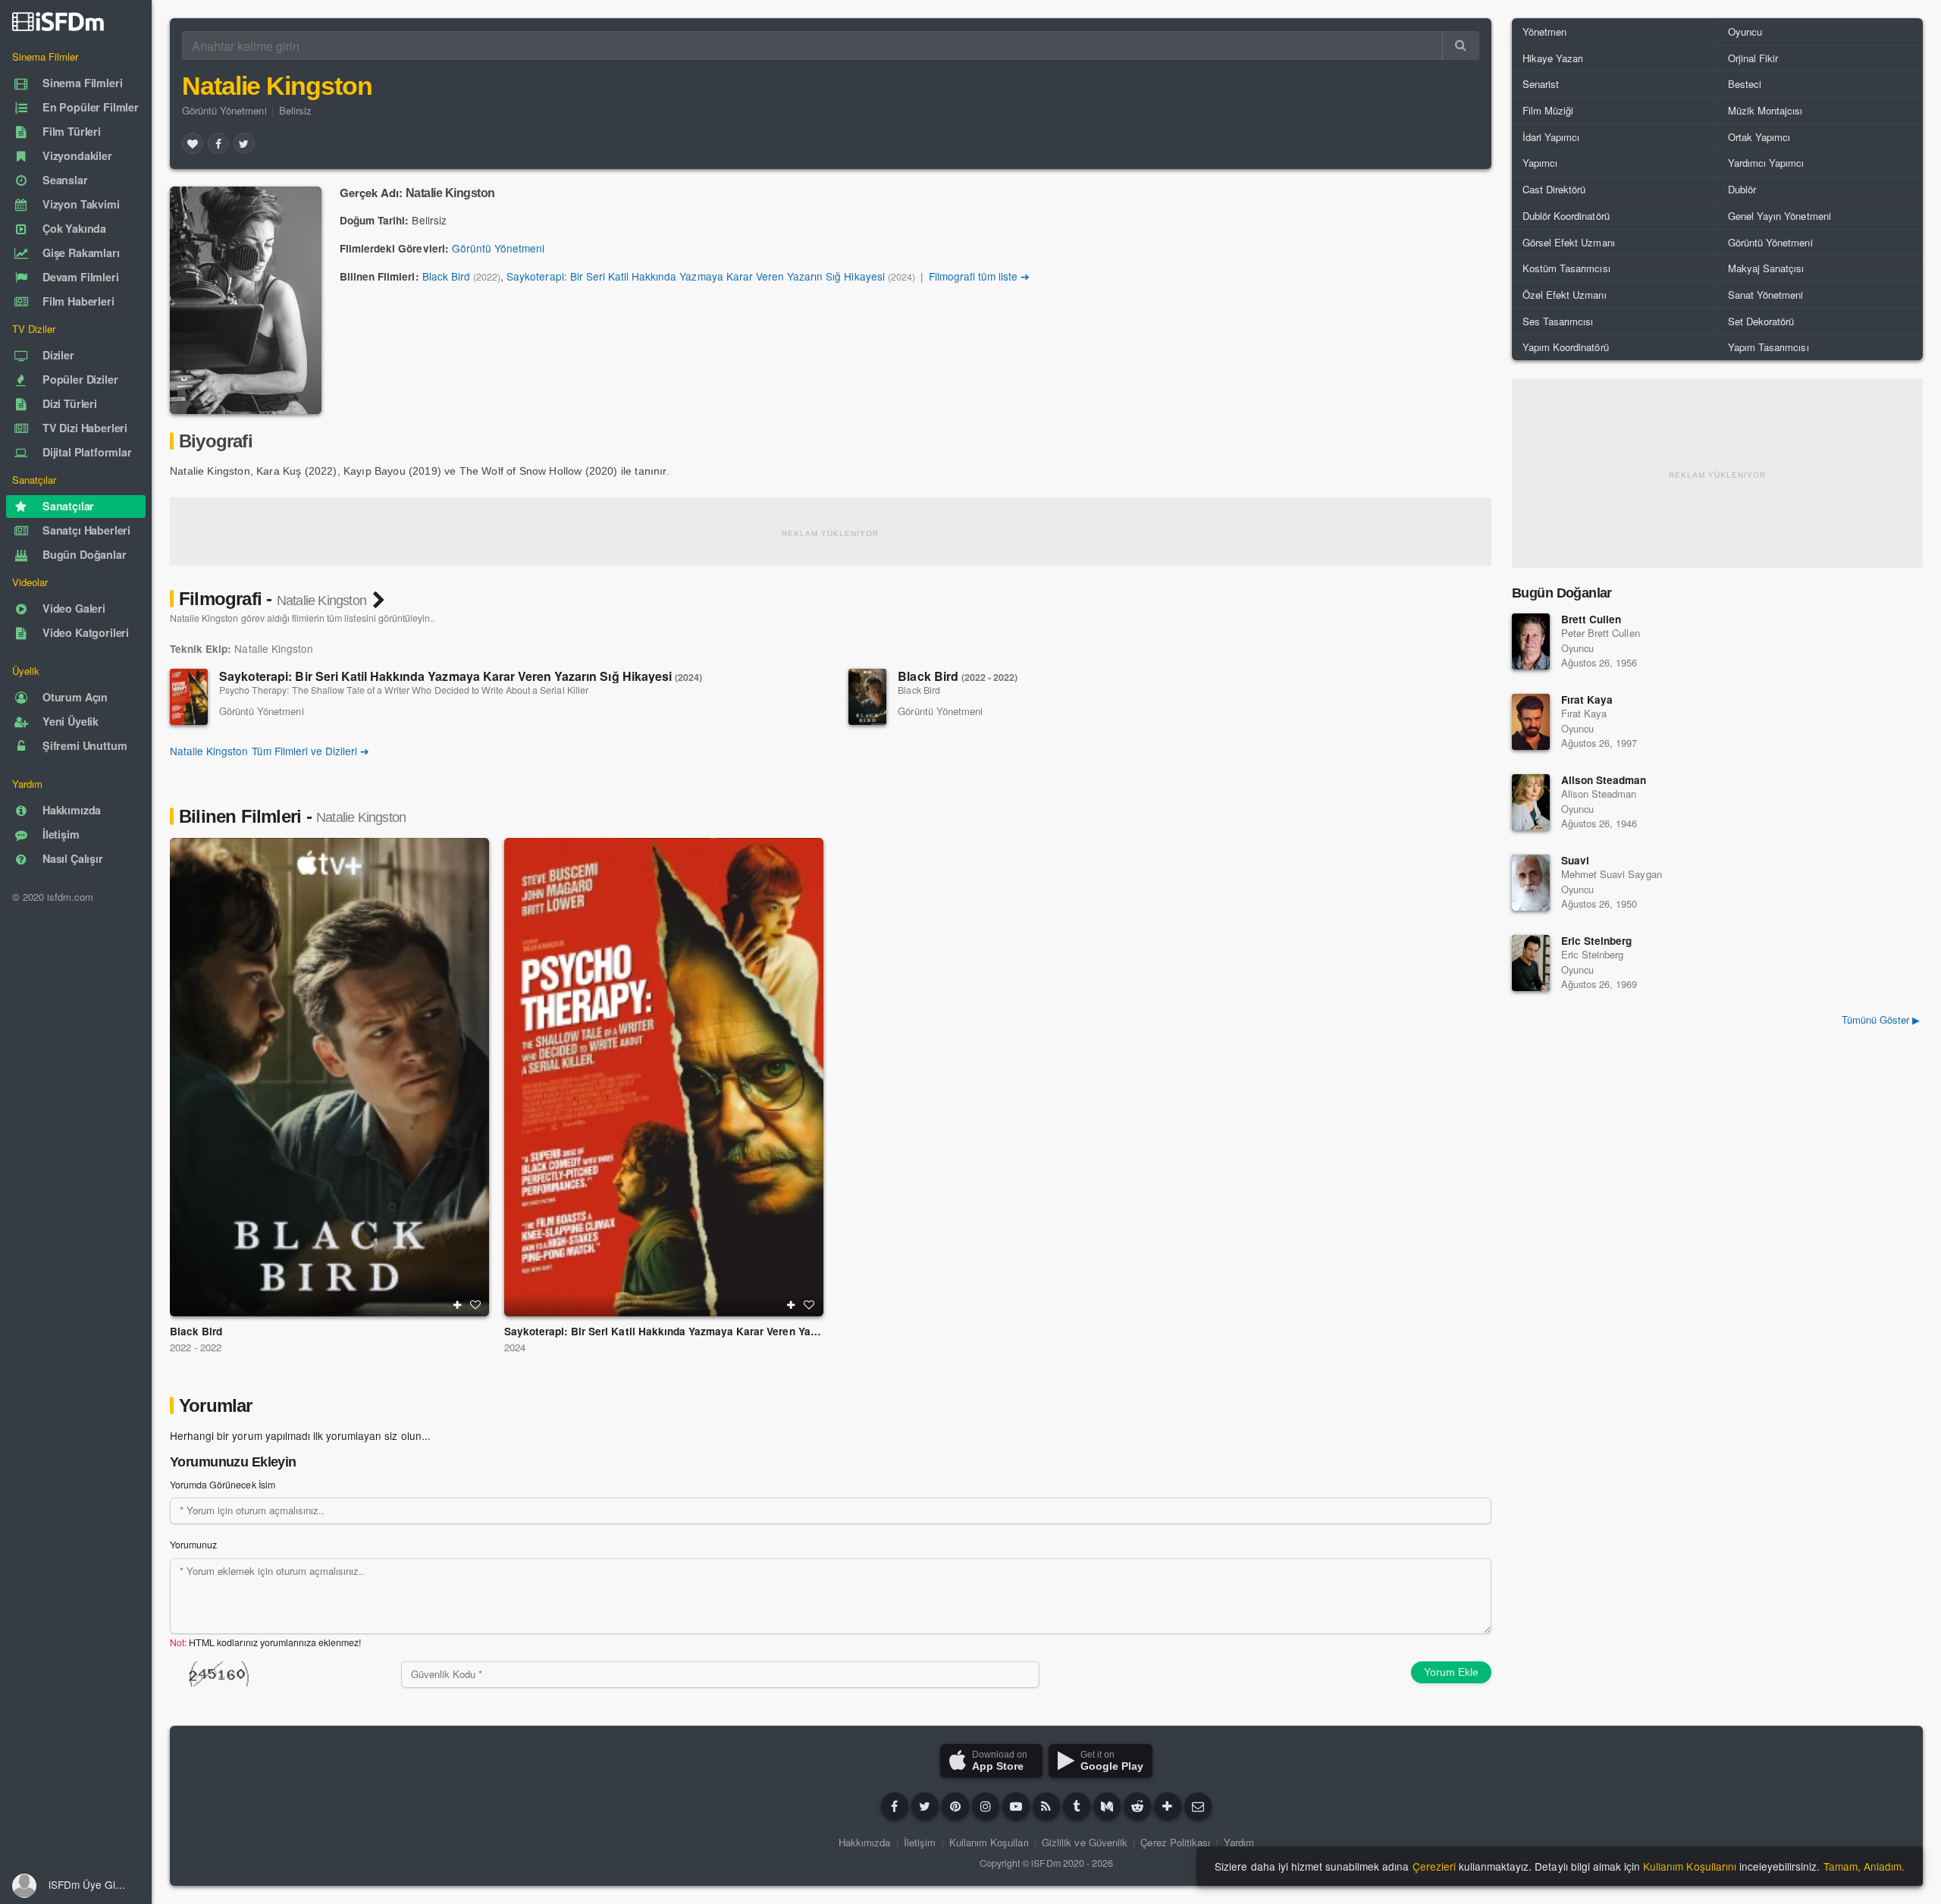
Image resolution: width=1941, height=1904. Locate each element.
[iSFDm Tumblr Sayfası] (1077, 1806)
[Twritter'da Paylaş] (244, 143)
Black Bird (446, 276)
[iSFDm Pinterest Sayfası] (955, 1806)
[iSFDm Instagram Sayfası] (986, 1806)
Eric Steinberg (1596, 941)
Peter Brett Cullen (1601, 633)
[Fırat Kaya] (1531, 722)
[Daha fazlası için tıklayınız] (1168, 1806)
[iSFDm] (58, 21)
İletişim (920, 1842)
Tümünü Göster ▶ (1881, 1019)
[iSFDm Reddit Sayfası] (1137, 1806)
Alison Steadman (1604, 780)
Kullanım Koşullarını (1690, 1866)
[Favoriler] (193, 143)
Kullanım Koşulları (989, 1842)
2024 (515, 1347)
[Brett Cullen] (1531, 641)
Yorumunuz (193, 1545)
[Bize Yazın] (1198, 1806)
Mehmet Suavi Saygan (1612, 874)
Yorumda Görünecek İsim (223, 1485)
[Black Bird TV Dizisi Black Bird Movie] (329, 1077)
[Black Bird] (867, 697)
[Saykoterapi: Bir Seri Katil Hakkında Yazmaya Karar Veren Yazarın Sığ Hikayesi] (189, 697)
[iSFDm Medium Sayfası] (1107, 1806)
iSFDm (1046, 1863)
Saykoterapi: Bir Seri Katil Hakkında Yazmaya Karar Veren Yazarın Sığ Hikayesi (695, 276)
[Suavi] (1531, 883)
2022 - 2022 (196, 1347)
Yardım (1239, 1842)
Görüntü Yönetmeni (224, 110)
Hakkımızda (864, 1842)
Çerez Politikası (1175, 1842)
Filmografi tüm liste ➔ (980, 276)
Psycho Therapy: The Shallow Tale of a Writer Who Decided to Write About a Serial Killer (404, 690)
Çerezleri (1434, 1866)
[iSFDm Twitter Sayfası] (925, 1806)
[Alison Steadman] (1531, 802)
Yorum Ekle (1451, 1672)
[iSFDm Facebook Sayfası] (895, 1806)
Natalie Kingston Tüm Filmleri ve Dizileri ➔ (270, 751)
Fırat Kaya (1587, 699)
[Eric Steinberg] (1531, 963)
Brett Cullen (1591, 619)
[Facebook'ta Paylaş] (218, 143)
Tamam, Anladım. (1864, 1866)
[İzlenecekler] (457, 1305)
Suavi (1575, 860)
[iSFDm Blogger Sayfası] (1046, 1806)
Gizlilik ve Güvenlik (1085, 1842)
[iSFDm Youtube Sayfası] (1016, 1806)
